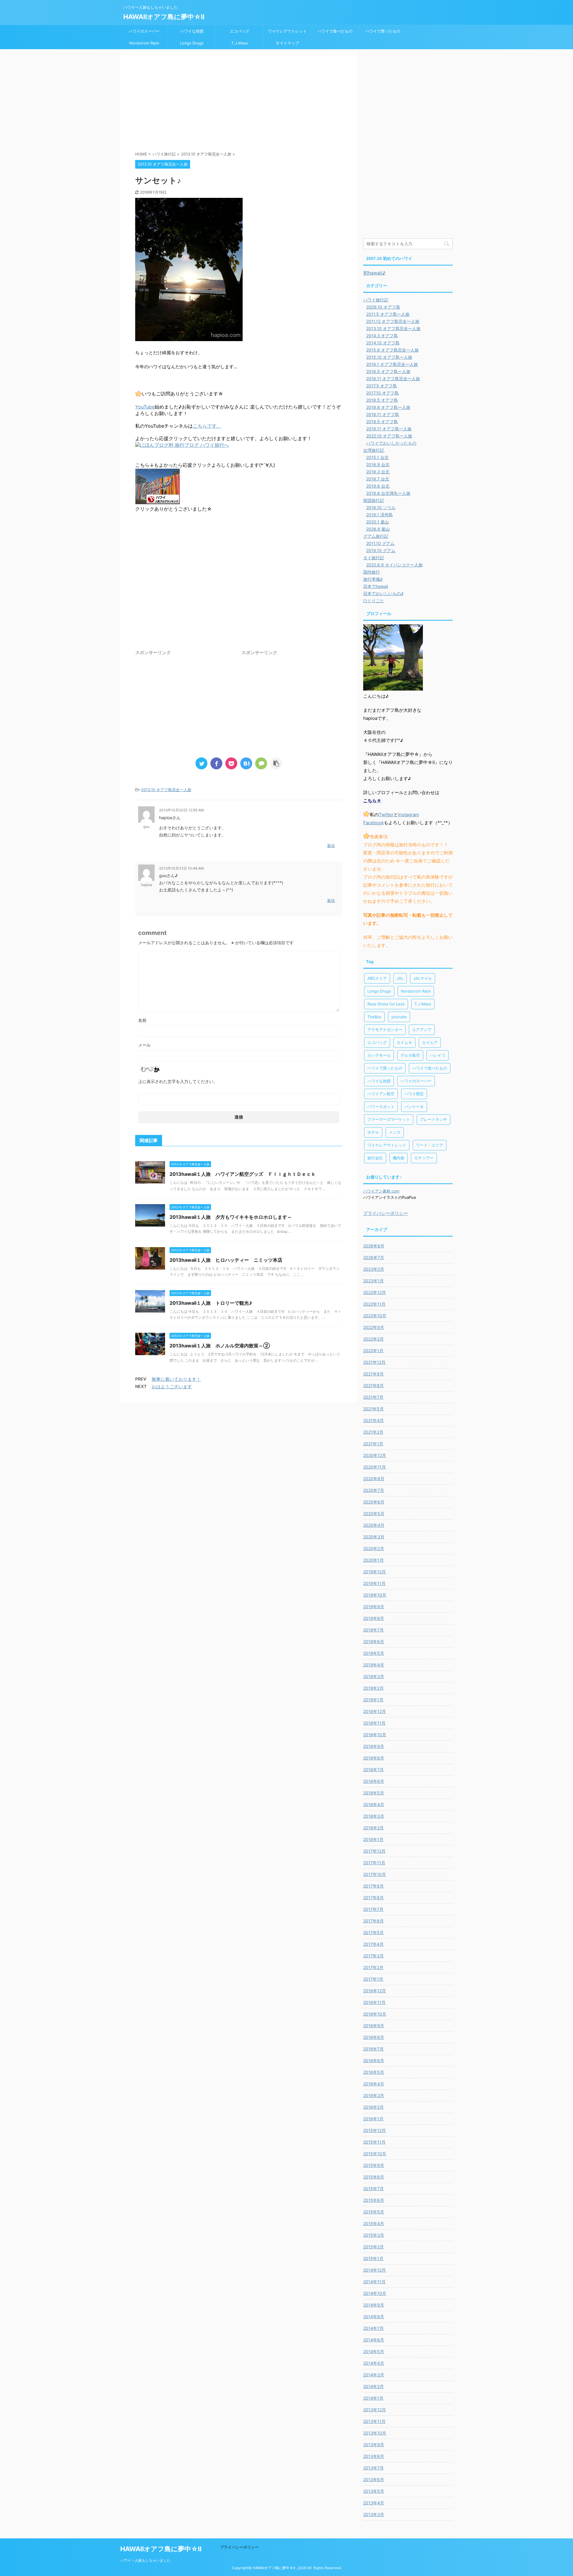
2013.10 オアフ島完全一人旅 (166, 790)
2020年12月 (375, 1455)
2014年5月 (374, 2351)
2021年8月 (373, 1385)
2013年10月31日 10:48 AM (181, 868)
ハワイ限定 (414, 1094)
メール (144, 1045)
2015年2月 (373, 2247)
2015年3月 (374, 2235)
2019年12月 (375, 1572)
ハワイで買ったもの (383, 31)
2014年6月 (374, 2340)
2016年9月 (374, 2026)
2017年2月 (373, 1967)
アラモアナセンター (385, 1030)
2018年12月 (375, 1711)
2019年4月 (374, 1665)
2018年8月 (374, 1758)
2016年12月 (375, 1991)
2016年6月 (374, 2060)
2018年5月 (374, 1793)
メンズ (395, 1132)
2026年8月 (374, 1246)
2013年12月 (375, 2410)
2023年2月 (374, 1269)
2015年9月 (374, 2165)
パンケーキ (414, 1107)
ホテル (373, 1132)
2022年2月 (373, 1339)
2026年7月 (374, 1257)
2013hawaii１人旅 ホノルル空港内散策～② (220, 1346)
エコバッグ (239, 31)
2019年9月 (374, 1607)
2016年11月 (374, 2002)
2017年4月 (373, 1944)
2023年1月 (373, 1281)
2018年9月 (374, 1746)
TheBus (374, 1017)
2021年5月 (373, 1409)
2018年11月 (374, 1723)
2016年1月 (373, 2119)
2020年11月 (375, 1467)
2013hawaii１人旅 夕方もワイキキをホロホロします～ (231, 1217)
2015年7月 (373, 2188)
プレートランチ (433, 1119)
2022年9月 (374, 1327)
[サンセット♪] (246, 763)
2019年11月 (374, 1583)
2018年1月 (373, 1839)
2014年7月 (373, 2328)
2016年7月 (373, 2049)
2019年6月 (374, 1641)
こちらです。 (207, 426)
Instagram (409, 815)
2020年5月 (374, 1513)
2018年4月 (374, 1804)
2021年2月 (373, 1432)
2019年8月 (374, 1618)
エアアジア (422, 1030)
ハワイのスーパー (144, 31)
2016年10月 (375, 2014)
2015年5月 (374, 2212)
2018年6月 (374, 1781)
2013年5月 (374, 2491)
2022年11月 (374, 1304)
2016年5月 (374, 2072)
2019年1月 (373, 1700)
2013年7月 (373, 2468)
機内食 (399, 1158)
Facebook (373, 823)
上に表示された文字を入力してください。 (178, 1081)
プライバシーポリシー (386, 1213)
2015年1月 (373, 2258)
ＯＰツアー (424, 1158)
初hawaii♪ (374, 273)
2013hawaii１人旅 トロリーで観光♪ (211, 1303)
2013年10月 (375, 2433)
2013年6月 (374, 2479)
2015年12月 (375, 2130)
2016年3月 (374, 2095)
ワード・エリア (430, 1145)
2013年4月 (374, 2503)
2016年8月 (374, 2037)
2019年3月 (374, 1676)
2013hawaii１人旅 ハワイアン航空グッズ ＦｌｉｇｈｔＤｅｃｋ (243, 1174)
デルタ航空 (410, 1055)
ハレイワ (438, 1055)
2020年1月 (373, 1560)
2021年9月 (373, 1374)
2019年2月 (373, 1688)
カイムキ (404, 1042)
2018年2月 (373, 1828)
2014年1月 (373, 2398)
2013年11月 (374, 2421)
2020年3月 (374, 1537)
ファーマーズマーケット (389, 1119)
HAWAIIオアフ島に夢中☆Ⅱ (164, 17)
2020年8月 (374, 1479)
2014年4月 (374, 2363)
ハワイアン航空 (381, 1094)
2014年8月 (374, 2317)
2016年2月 (373, 2107)
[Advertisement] (239, 103)
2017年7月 (373, 1909)
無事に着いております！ (176, 1379)
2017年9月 (373, 1886)
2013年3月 (374, 2514)
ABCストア (377, 978)
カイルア (430, 1042)
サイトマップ (287, 43)
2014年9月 (374, 2305)
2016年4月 (374, 2084)
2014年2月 (373, 2386)
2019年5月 (374, 1653)
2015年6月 (374, 2200)
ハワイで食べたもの (335, 31)
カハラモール (379, 1055)
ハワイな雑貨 (192, 31)
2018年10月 (375, 1735)
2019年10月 (375, 1595)
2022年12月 (375, 1292)
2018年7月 (373, 1770)
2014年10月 (375, 2293)
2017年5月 (373, 1932)
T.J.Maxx (240, 43)
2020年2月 (374, 1548)
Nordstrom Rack (144, 43)
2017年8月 (373, 1898)
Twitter (386, 815)
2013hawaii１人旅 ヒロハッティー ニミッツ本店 (226, 1260)
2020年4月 (374, 1525)
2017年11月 (374, 1863)
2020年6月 (374, 1502)
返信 (331, 845)
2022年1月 (373, 1351)
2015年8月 (374, 2177)
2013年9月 (374, 2445)
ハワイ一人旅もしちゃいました (145, 2560)
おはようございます (172, 1387)
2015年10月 (375, 2154)
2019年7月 (373, 1630)
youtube (399, 1017)
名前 (142, 1020)
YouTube (145, 407)
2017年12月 (374, 1851)
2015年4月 (374, 2223)
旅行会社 (375, 1158)
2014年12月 (375, 2270)
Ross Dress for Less (386, 1004)
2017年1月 (373, 1979)
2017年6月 (373, 1921)
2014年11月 (374, 2282)
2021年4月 (373, 1420)
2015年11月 (374, 2142)
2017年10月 (375, 1874)
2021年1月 (373, 1444)
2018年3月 (374, 1816)
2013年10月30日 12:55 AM (181, 810)
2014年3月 (374, 2375)
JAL (400, 978)
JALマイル (423, 978)
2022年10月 (375, 1316)
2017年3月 (373, 1956)
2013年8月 (374, 2456)
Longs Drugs (192, 43)
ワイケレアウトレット (287, 31)
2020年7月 (374, 1490)
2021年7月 (373, 1397)
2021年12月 (374, 1362)
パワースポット (381, 1107)
